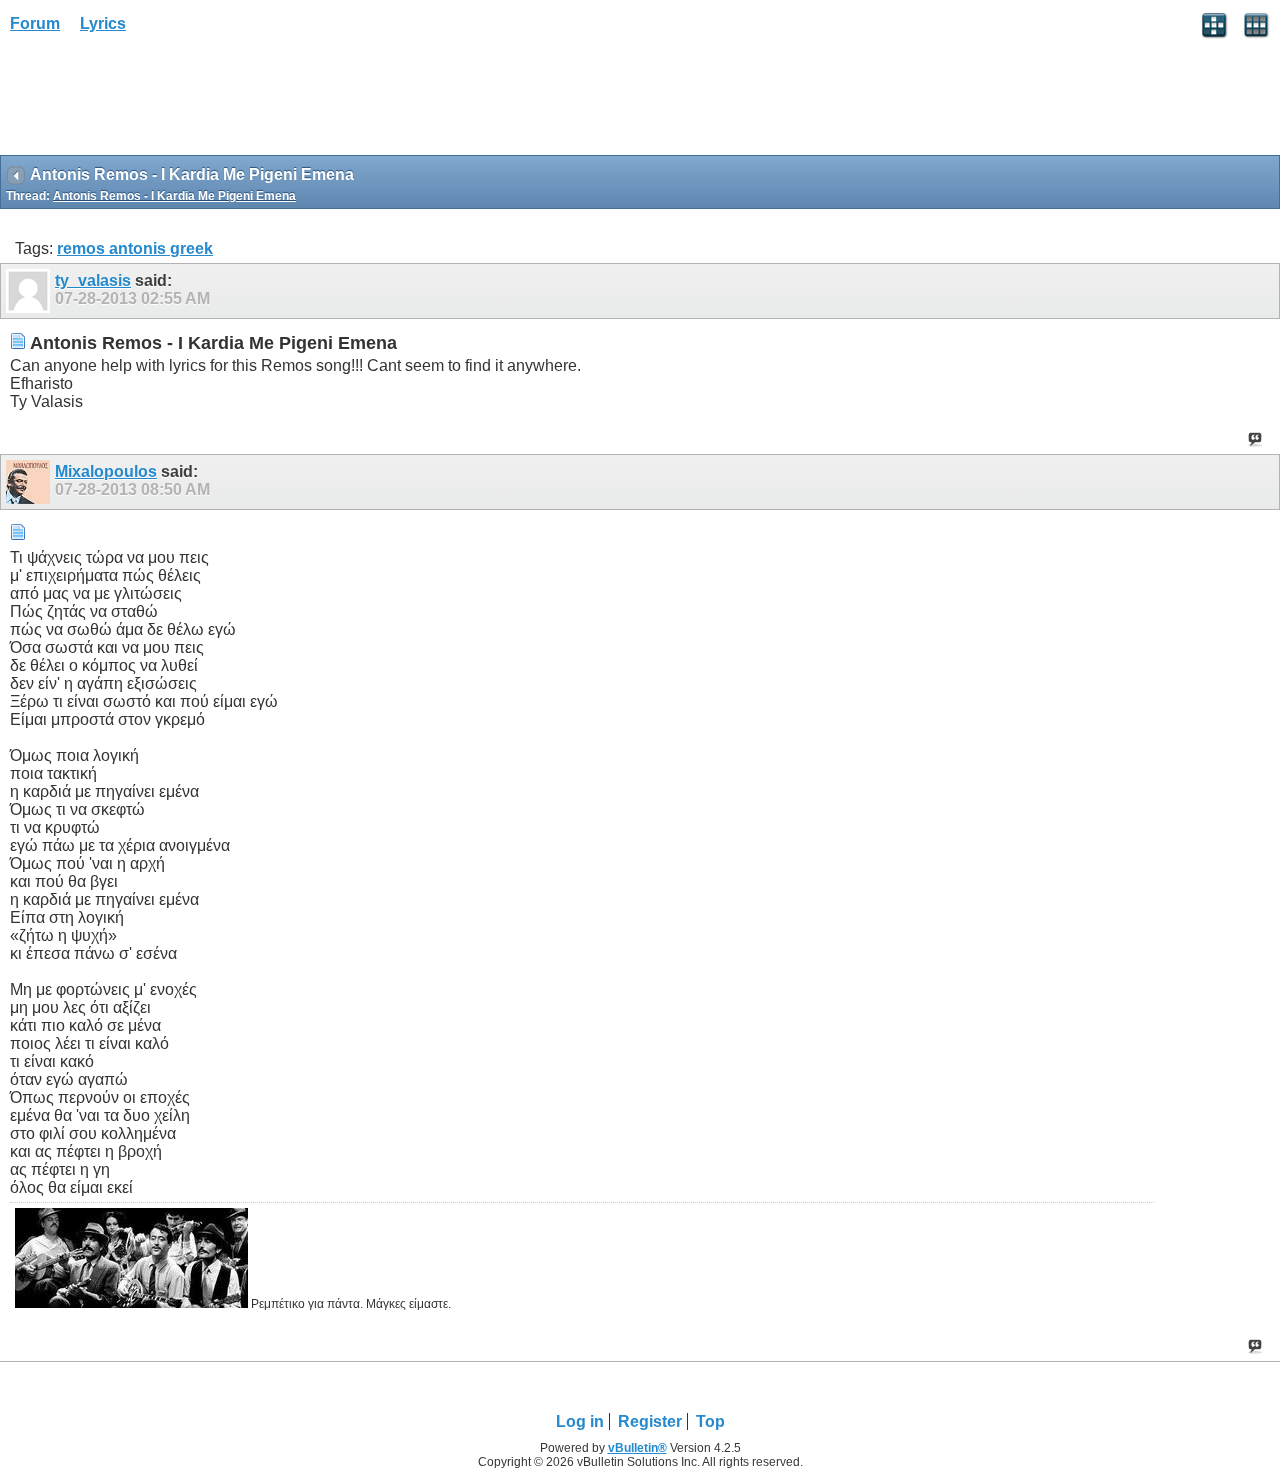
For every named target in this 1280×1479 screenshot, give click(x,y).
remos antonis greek (135, 248)
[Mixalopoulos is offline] (30, 482)
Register (650, 1421)
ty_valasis (93, 280)
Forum (35, 23)
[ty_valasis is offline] (30, 291)
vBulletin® (637, 1448)
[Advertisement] (160, 101)
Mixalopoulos (106, 471)
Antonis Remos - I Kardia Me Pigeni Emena (174, 196)
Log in (580, 1421)
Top (710, 1421)
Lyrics (103, 23)
